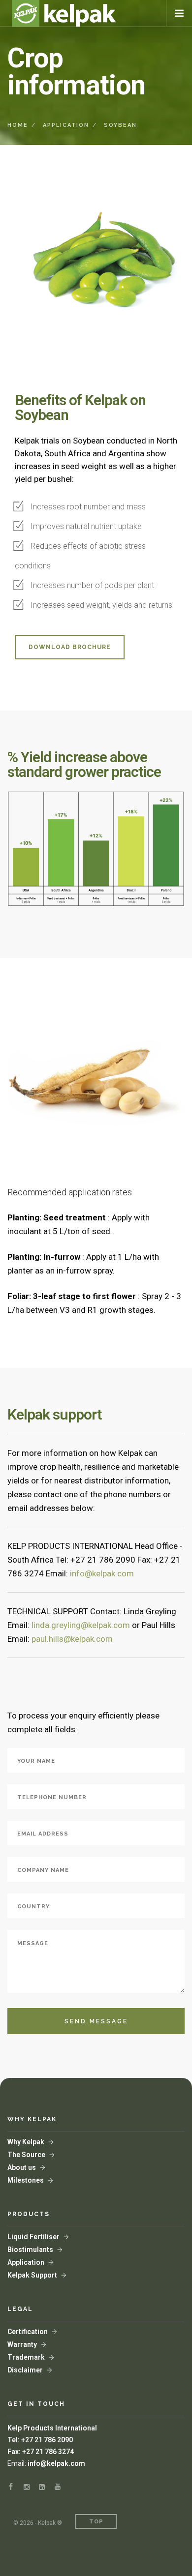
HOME (18, 125)
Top (96, 2522)
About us (22, 2167)
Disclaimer (25, 2370)
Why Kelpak (26, 2142)
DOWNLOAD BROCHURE (70, 647)
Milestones (26, 2180)
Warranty (22, 2344)
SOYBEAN (120, 125)
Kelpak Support (32, 2275)
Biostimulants (30, 2250)
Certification (28, 2332)
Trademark (26, 2357)
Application (26, 2262)
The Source (26, 2155)
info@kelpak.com (56, 2463)
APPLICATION (66, 125)
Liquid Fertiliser (33, 2237)
